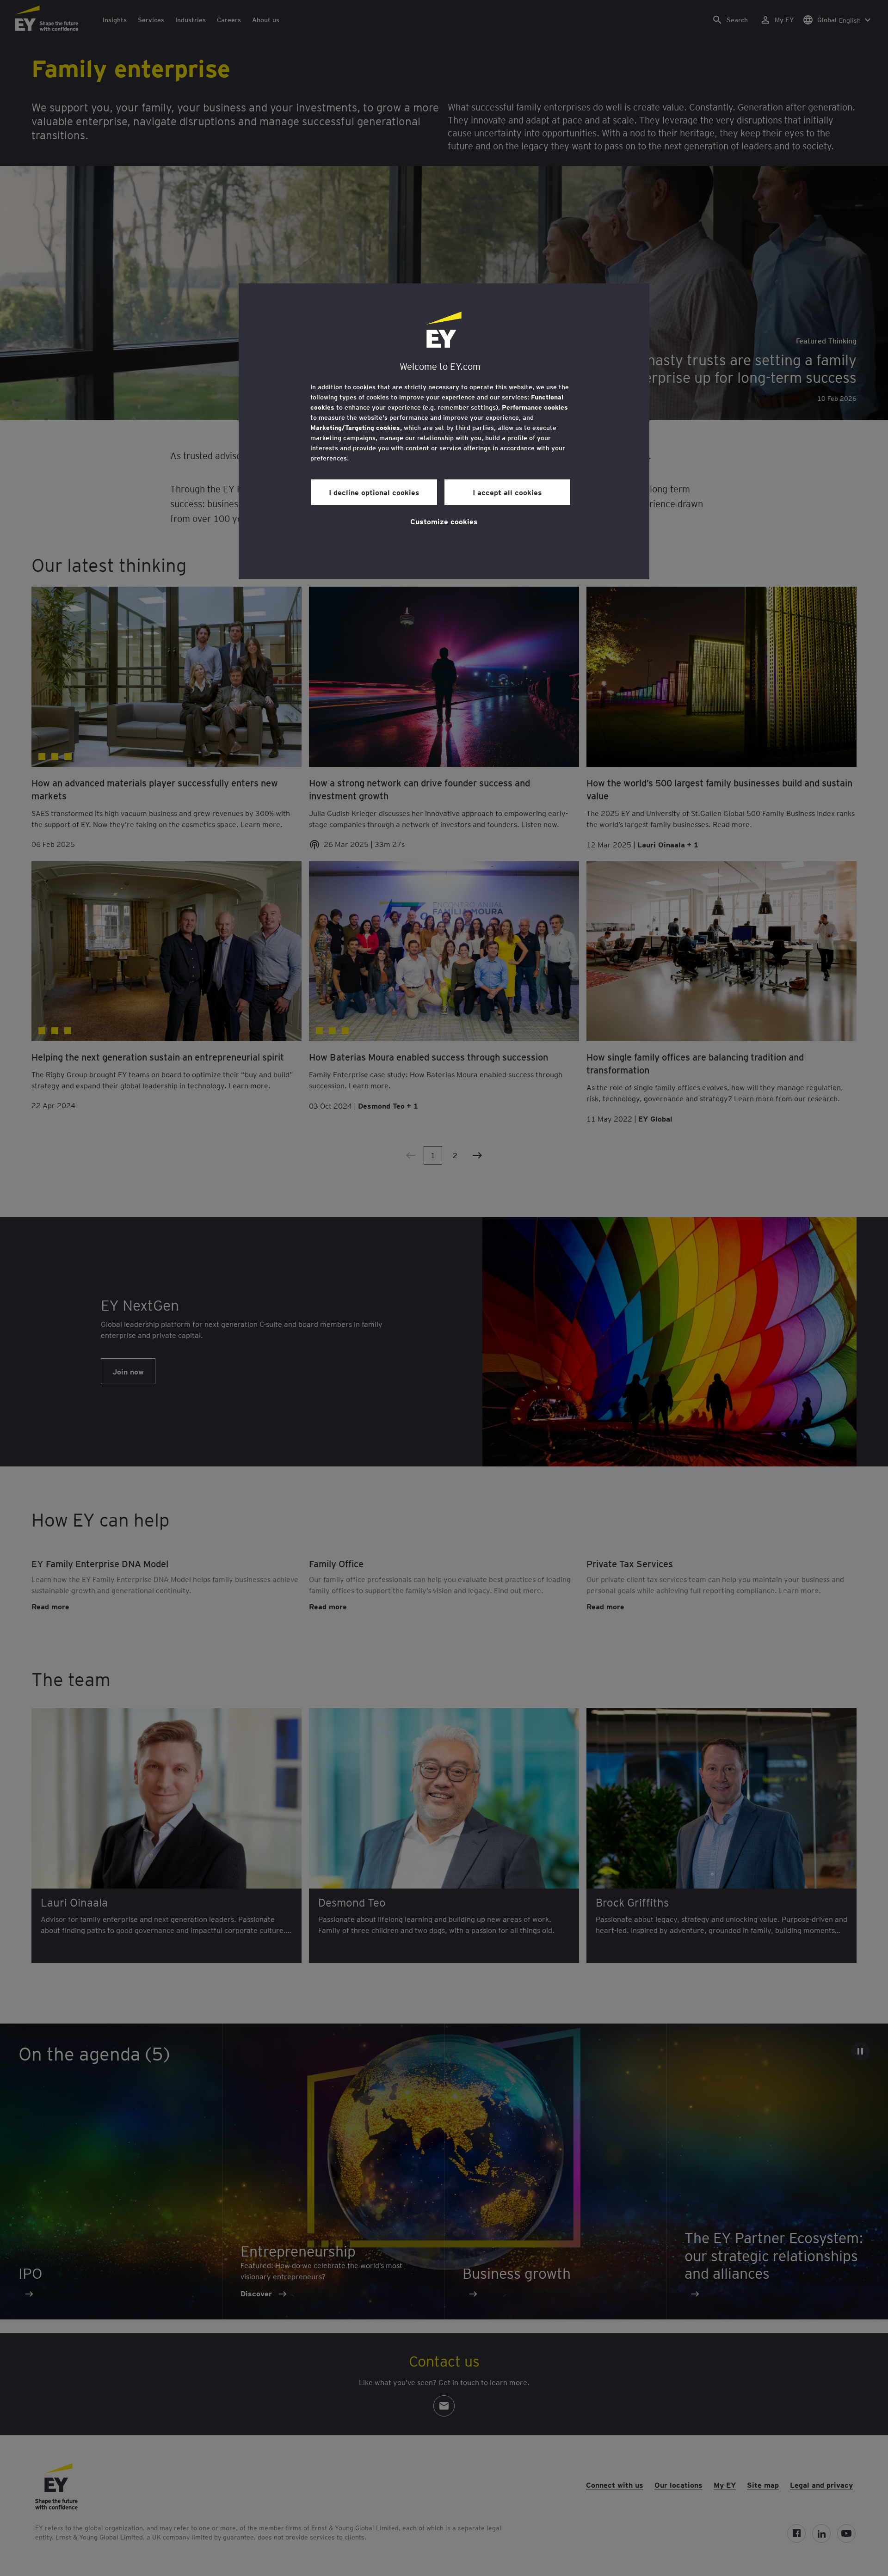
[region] (444, 431)
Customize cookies (444, 521)
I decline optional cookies (374, 492)
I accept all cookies (507, 492)
